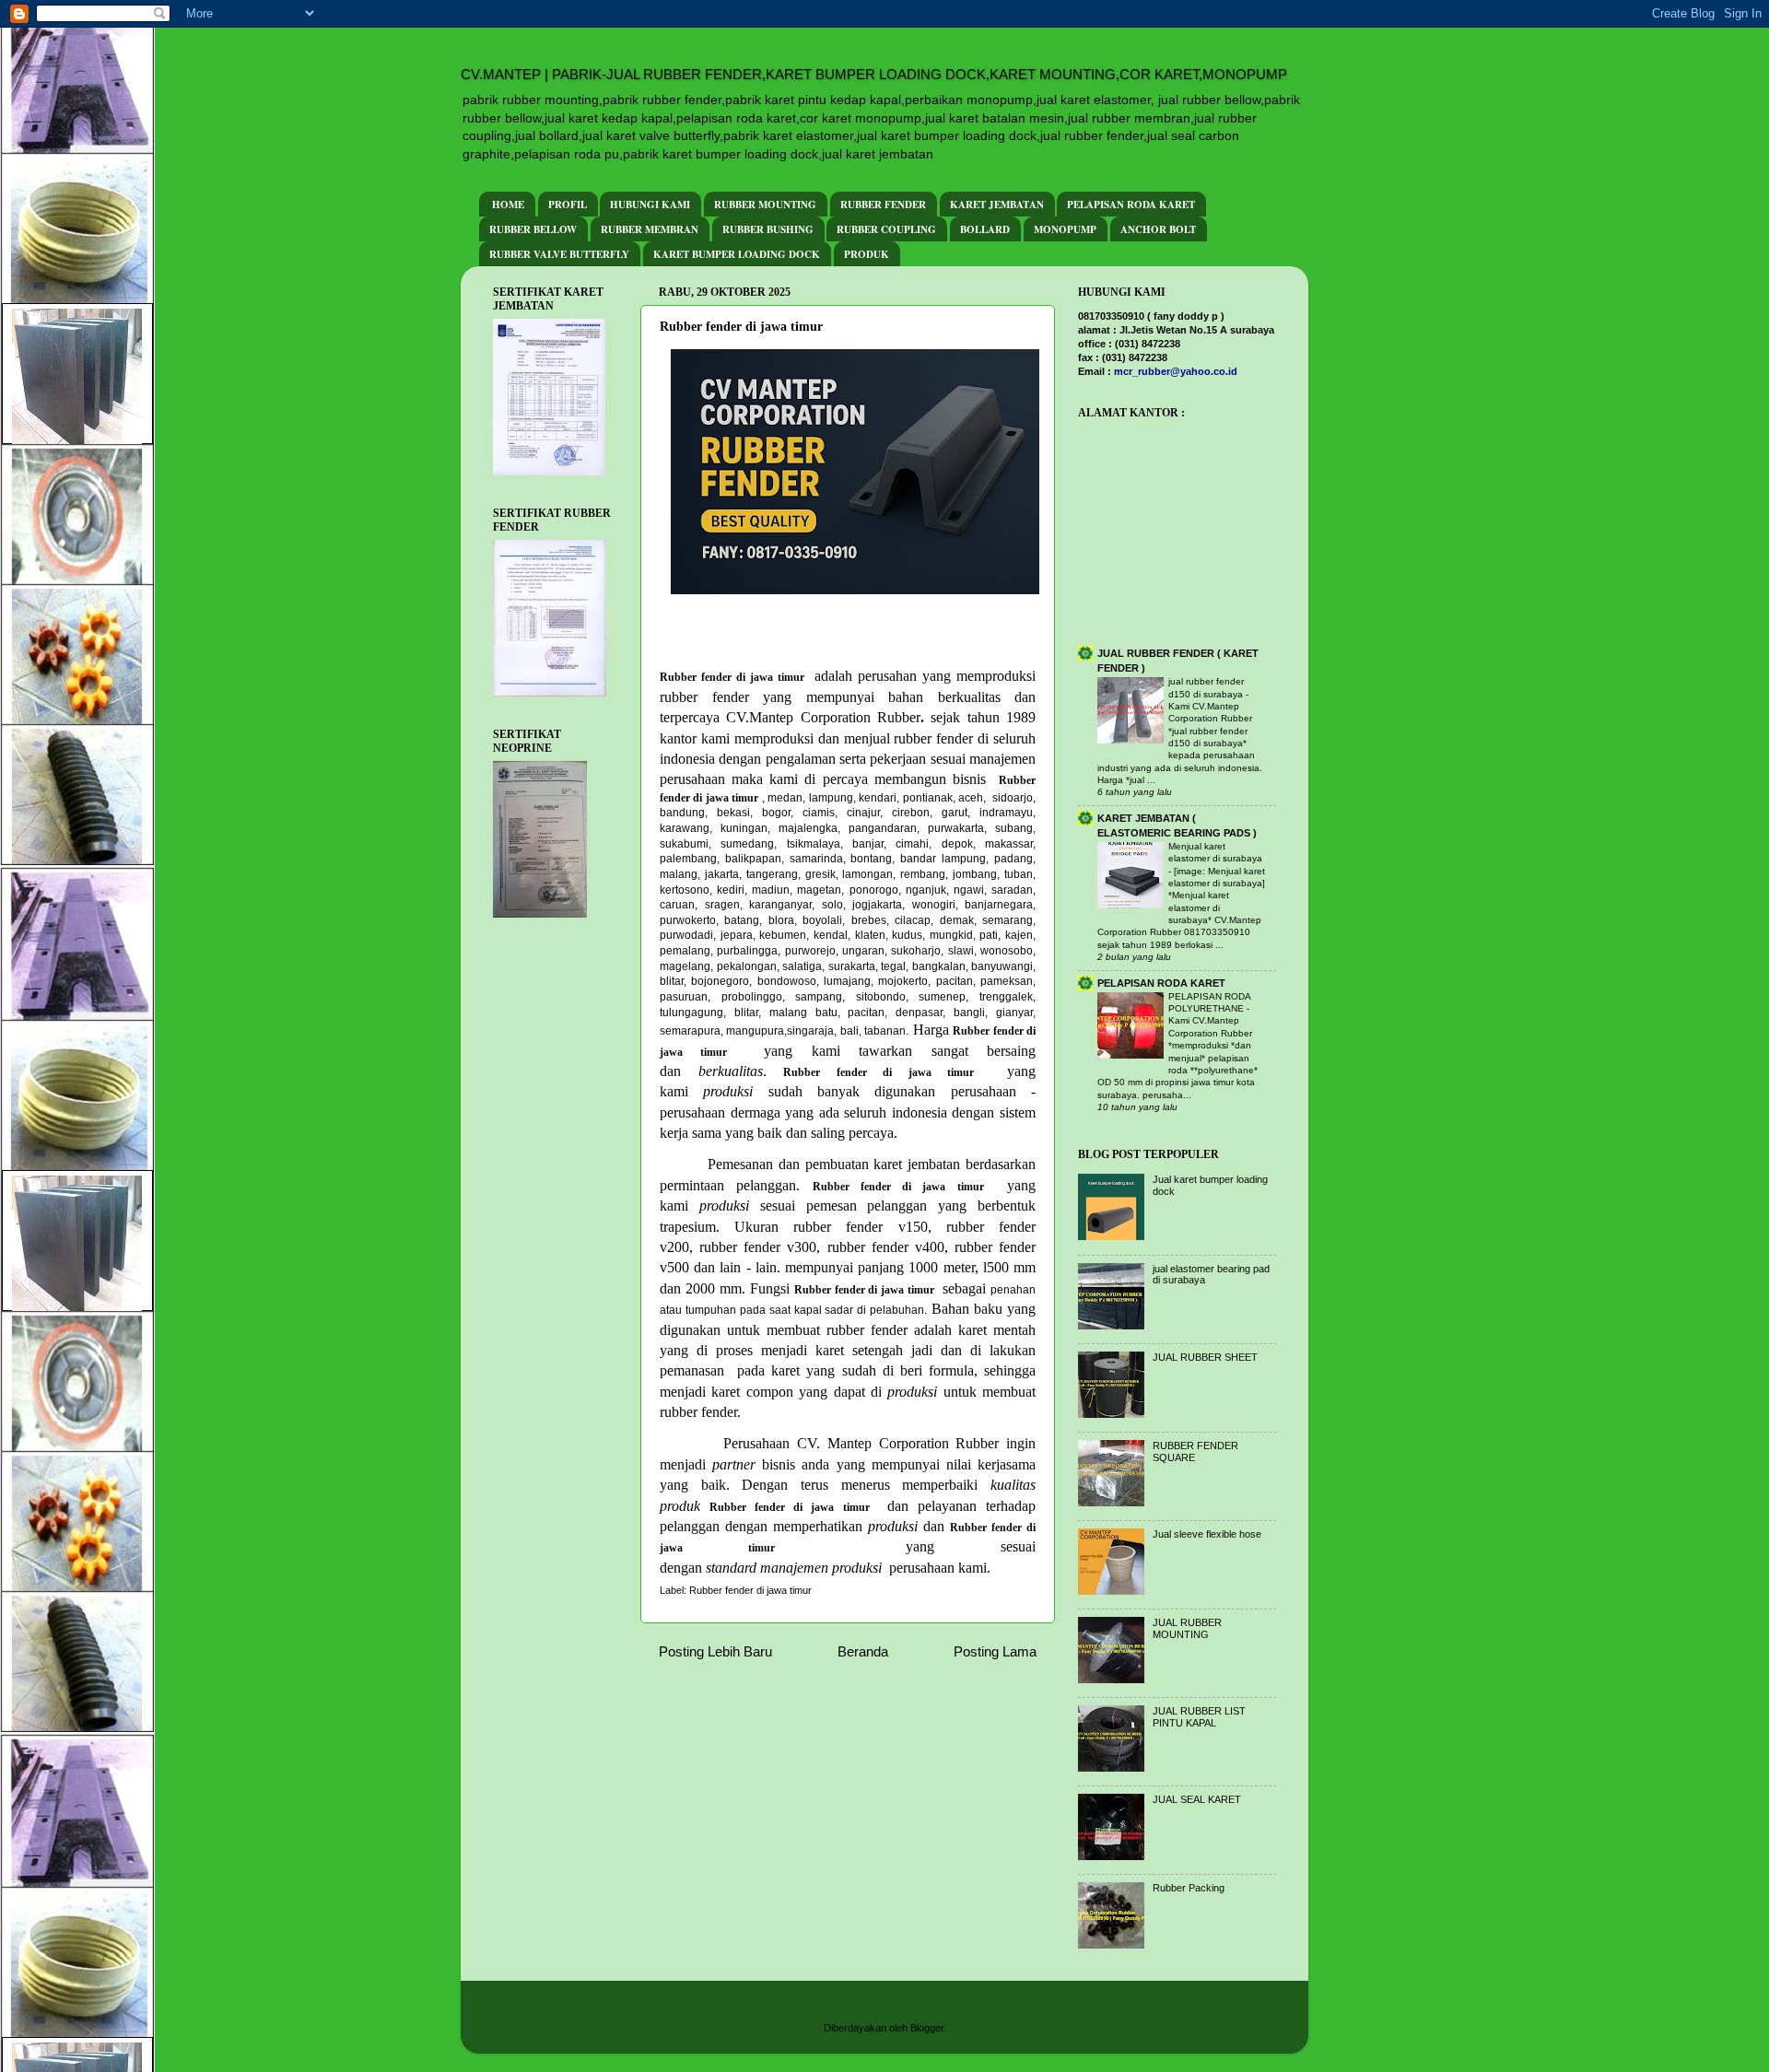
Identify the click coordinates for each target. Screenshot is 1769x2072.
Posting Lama (995, 1651)
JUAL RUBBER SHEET (1205, 1357)
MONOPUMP (1065, 229)
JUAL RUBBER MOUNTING (1187, 1628)
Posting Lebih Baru (715, 1651)
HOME (508, 205)
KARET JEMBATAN (997, 205)
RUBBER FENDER (883, 205)
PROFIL (568, 205)
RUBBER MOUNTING (765, 205)
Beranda (863, 1651)
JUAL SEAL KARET (1197, 1799)
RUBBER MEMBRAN (650, 229)
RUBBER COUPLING (886, 229)
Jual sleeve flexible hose (1207, 1534)
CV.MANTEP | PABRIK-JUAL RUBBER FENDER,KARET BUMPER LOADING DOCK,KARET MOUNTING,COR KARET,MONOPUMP (874, 74)
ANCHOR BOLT (1158, 229)
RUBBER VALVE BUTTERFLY (559, 254)
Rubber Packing (1189, 1888)
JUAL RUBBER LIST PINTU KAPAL (1199, 1717)
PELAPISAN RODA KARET (1131, 205)
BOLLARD (985, 229)
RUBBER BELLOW (533, 229)
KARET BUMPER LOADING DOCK (737, 254)
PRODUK (867, 254)
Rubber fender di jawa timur (750, 1590)
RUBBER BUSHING (768, 229)
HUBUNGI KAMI (650, 205)
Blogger (927, 2028)
